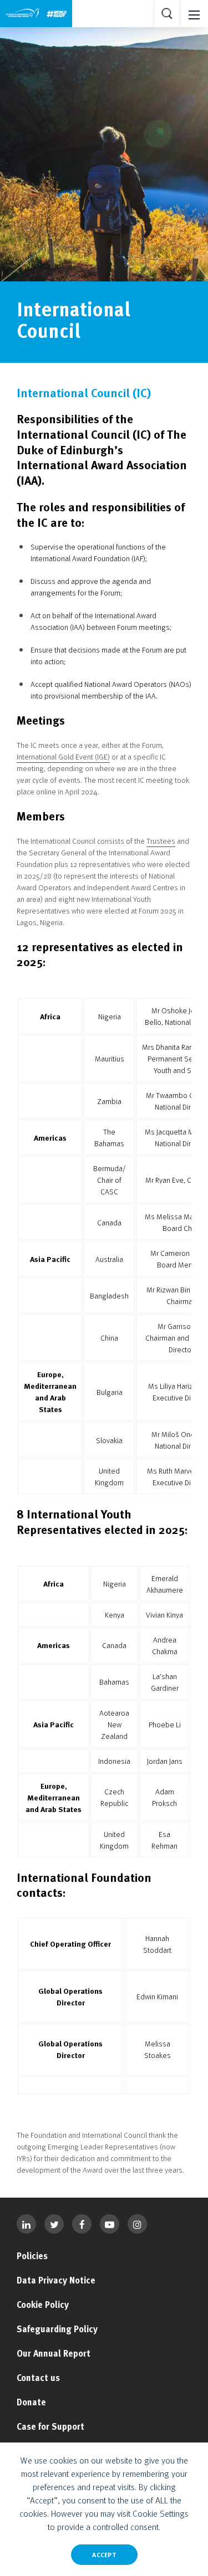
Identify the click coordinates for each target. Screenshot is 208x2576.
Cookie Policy (43, 2305)
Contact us (38, 2378)
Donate (31, 2402)
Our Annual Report (54, 2353)
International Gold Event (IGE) (63, 756)
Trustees (161, 841)
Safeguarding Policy (57, 2329)
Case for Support (50, 2426)
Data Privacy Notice (56, 2280)
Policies (32, 2256)
